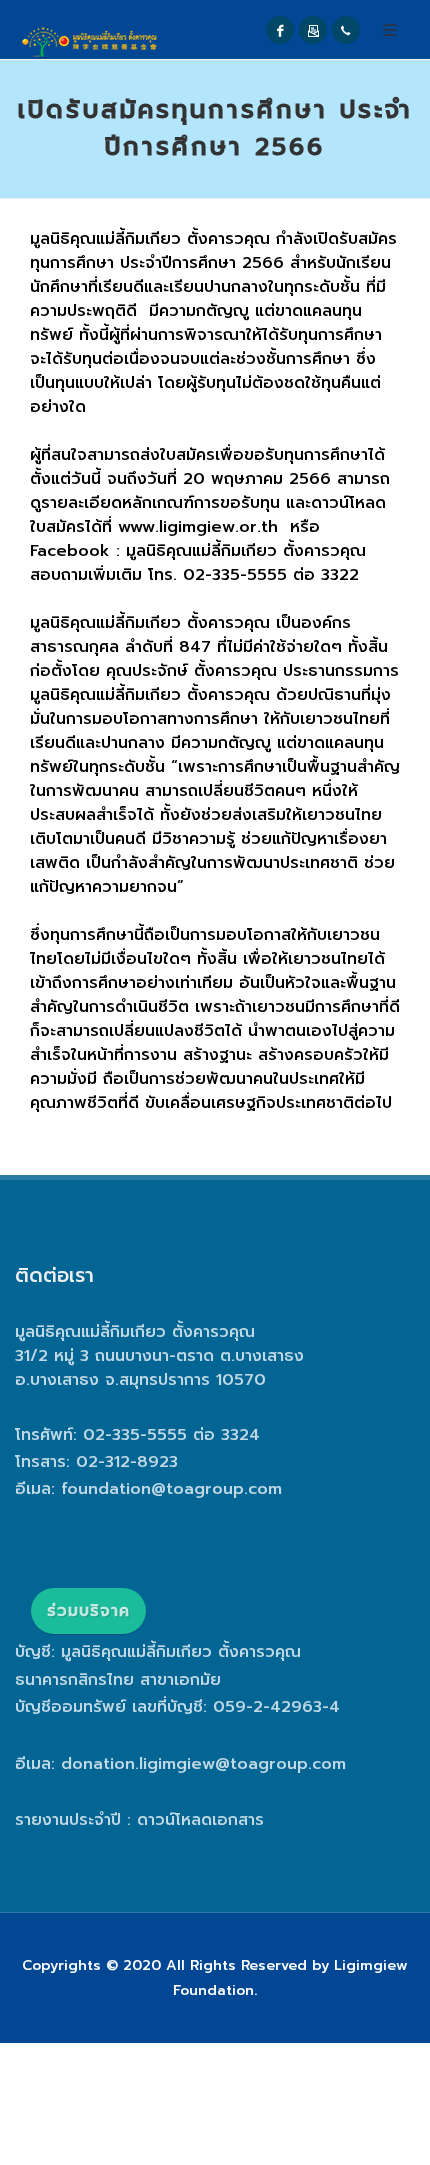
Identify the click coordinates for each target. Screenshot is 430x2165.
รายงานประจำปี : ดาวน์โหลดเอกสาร (139, 1820)
